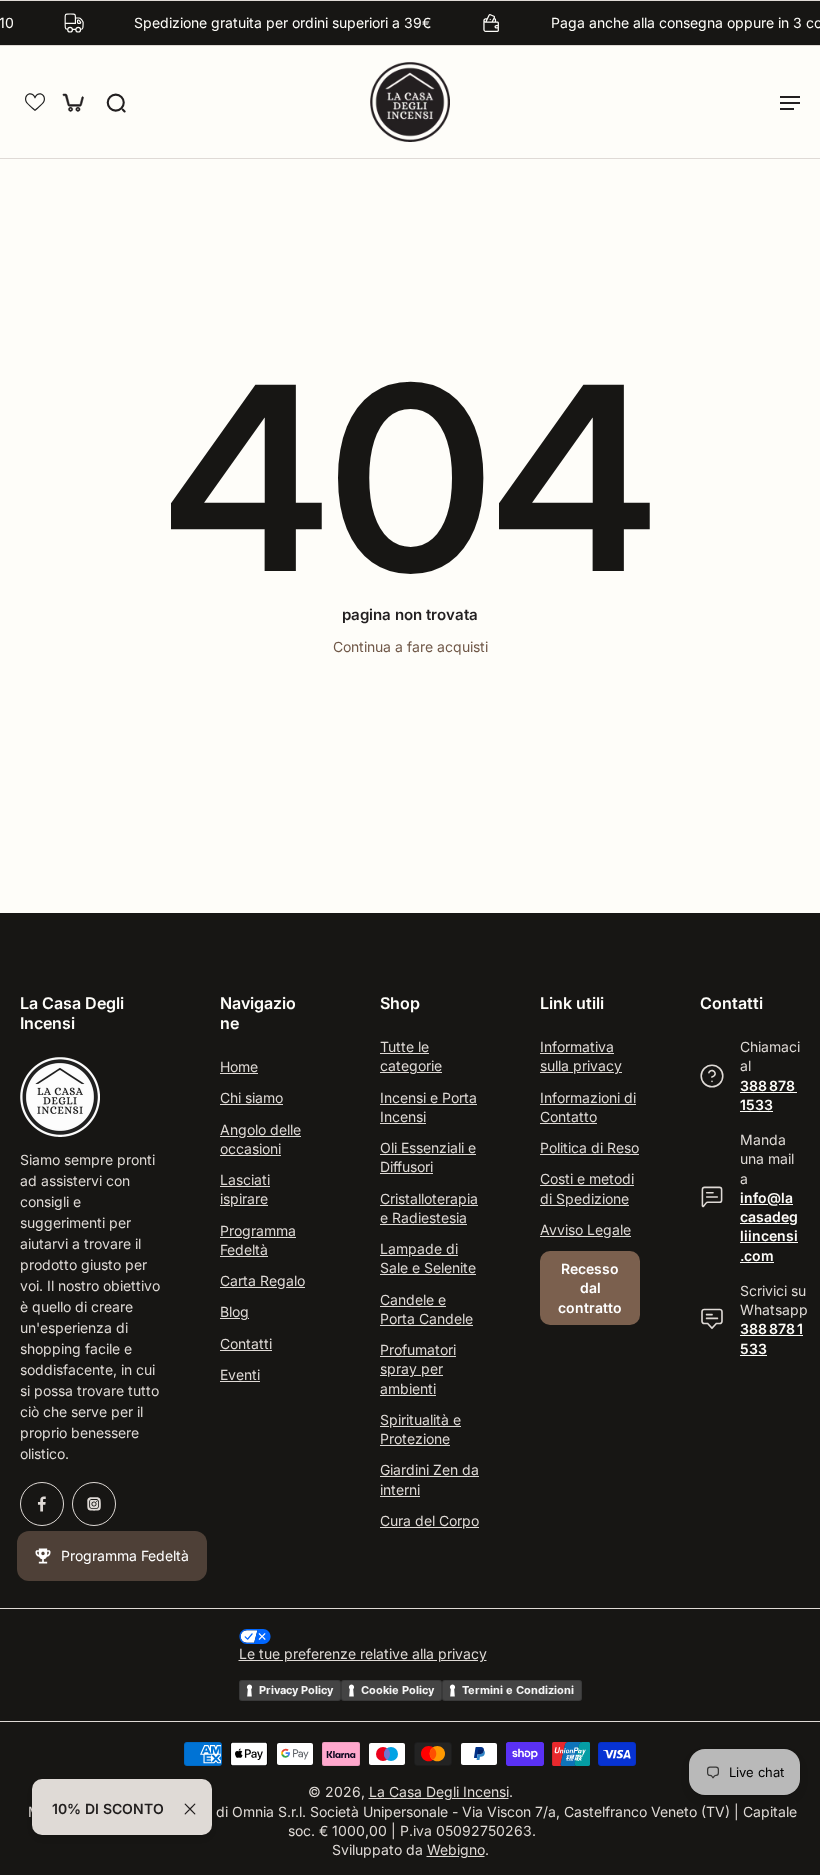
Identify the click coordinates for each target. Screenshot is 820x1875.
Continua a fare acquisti (410, 646)
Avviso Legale (585, 1228)
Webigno (456, 1849)
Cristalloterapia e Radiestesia (429, 1207)
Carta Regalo (262, 1280)
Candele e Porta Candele (426, 1308)
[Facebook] (42, 1504)
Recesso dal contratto (590, 1288)
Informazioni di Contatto (588, 1106)
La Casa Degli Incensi (439, 1791)
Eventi (240, 1374)
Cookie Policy (397, 1689)
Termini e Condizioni (518, 1689)
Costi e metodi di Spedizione (587, 1188)
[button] (35, 102)
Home (239, 1066)
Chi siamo (251, 1097)
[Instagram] (94, 1504)
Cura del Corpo (429, 1519)
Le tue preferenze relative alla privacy (363, 1653)
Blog (234, 1311)
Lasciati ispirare (245, 1189)
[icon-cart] (72, 102)
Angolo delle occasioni (260, 1138)
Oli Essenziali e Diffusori (428, 1157)
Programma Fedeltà (258, 1239)
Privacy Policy (296, 1689)
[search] (116, 102)
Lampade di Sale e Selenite (428, 1258)
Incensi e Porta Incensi (428, 1106)
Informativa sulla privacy (581, 1056)
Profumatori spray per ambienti (418, 1369)
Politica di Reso (589, 1147)
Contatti (246, 1342)
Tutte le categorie (411, 1056)
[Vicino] (190, 1809)
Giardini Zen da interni (429, 1479)
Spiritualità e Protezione (420, 1428)
